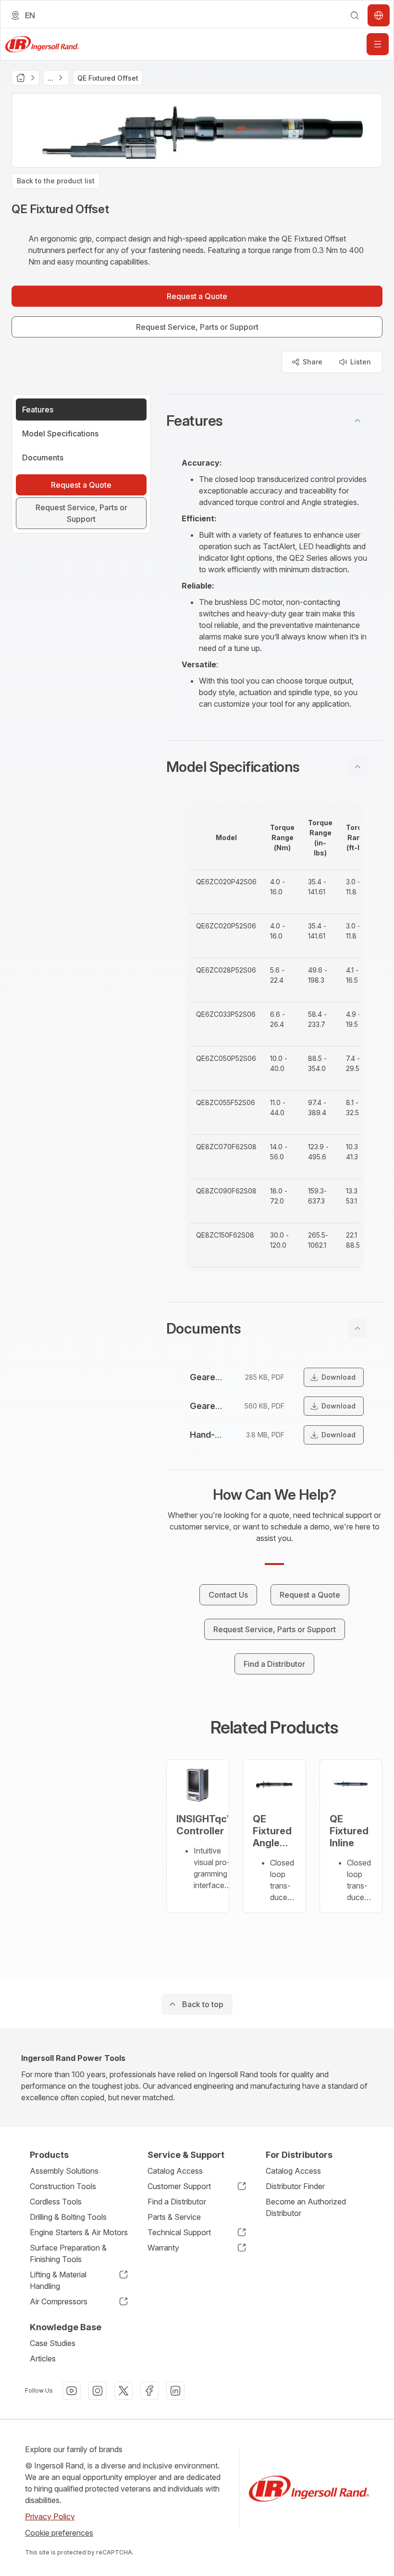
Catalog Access (175, 2171)
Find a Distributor (177, 2202)
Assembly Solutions (64, 2171)
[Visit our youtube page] (72, 2391)
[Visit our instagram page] (98, 2391)
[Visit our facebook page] (149, 2391)
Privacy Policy (50, 2516)
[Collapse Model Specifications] (357, 767)
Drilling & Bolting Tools (68, 2217)
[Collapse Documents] (357, 1328)
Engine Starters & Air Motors (79, 2232)
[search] (355, 15)
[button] (274, 421)
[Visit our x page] (123, 2391)
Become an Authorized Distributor (306, 2207)
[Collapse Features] (357, 421)
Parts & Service (174, 2217)
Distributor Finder (295, 2186)
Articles (43, 2359)
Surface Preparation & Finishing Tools (68, 2253)
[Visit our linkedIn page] (175, 2391)
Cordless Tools (56, 2202)
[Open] (378, 44)
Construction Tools (63, 2186)
